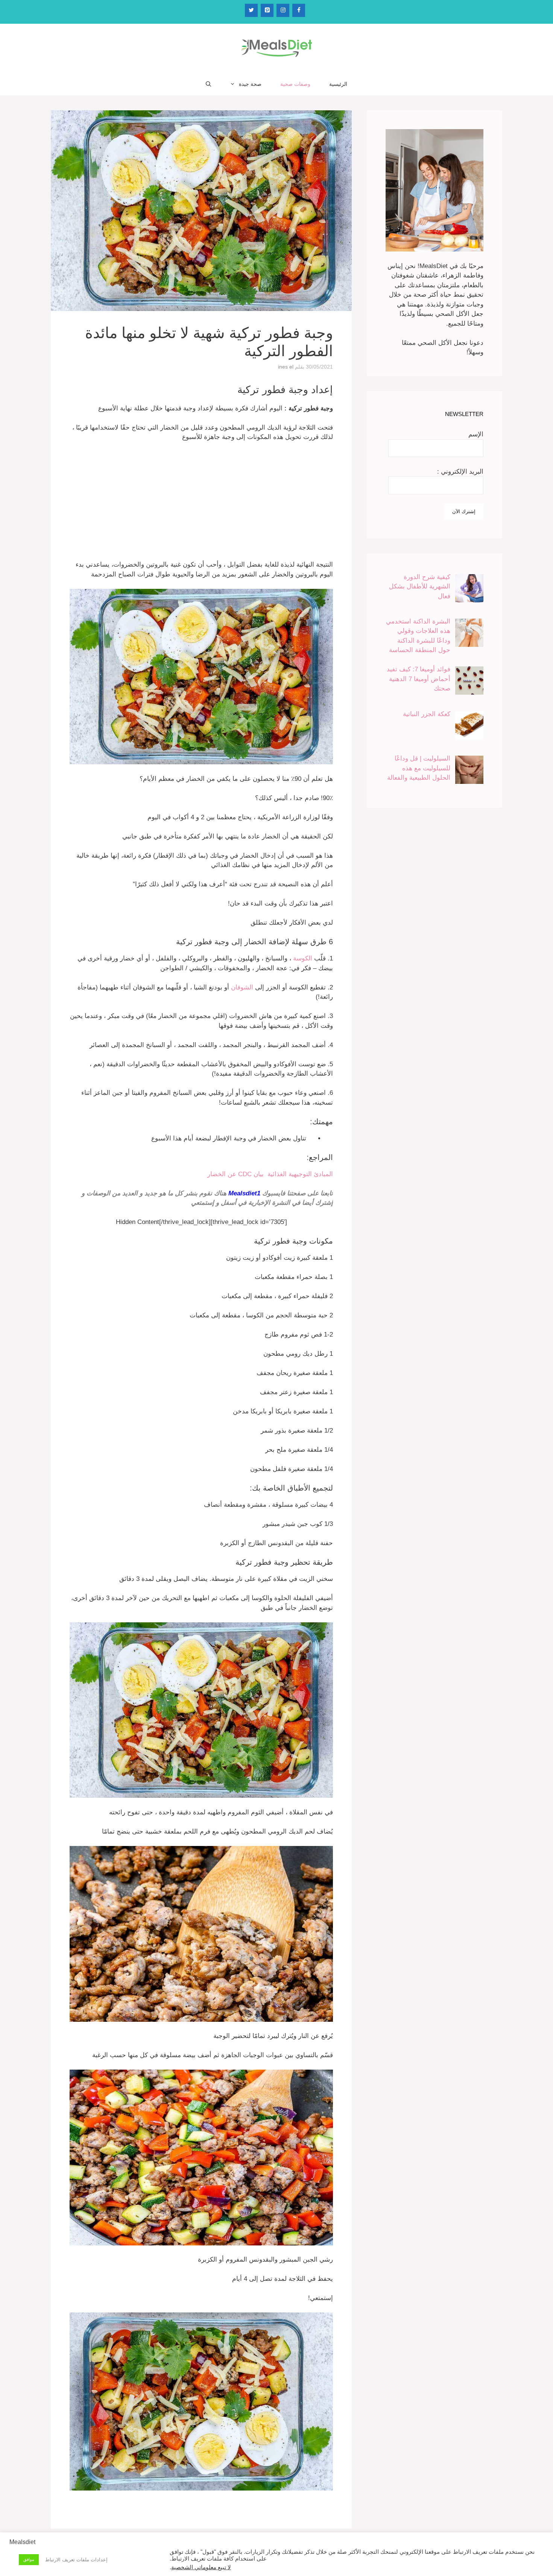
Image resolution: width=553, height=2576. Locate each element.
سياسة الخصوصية (339, 2555)
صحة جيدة (250, 84)
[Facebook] (299, 10)
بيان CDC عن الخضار (235, 1174)
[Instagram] (283, 10)
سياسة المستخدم (303, 2555)
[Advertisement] (201, 504)
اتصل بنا (205, 2555)
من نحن (223, 2555)
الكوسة (303, 958)
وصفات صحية (295, 84)
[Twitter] (251, 10)
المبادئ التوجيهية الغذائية (298, 1174)
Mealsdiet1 (244, 1193)
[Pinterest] (267, 10)
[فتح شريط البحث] (208, 84)
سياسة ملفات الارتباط (258, 2555)
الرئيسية (338, 84)
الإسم (476, 434)
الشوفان (242, 987)
